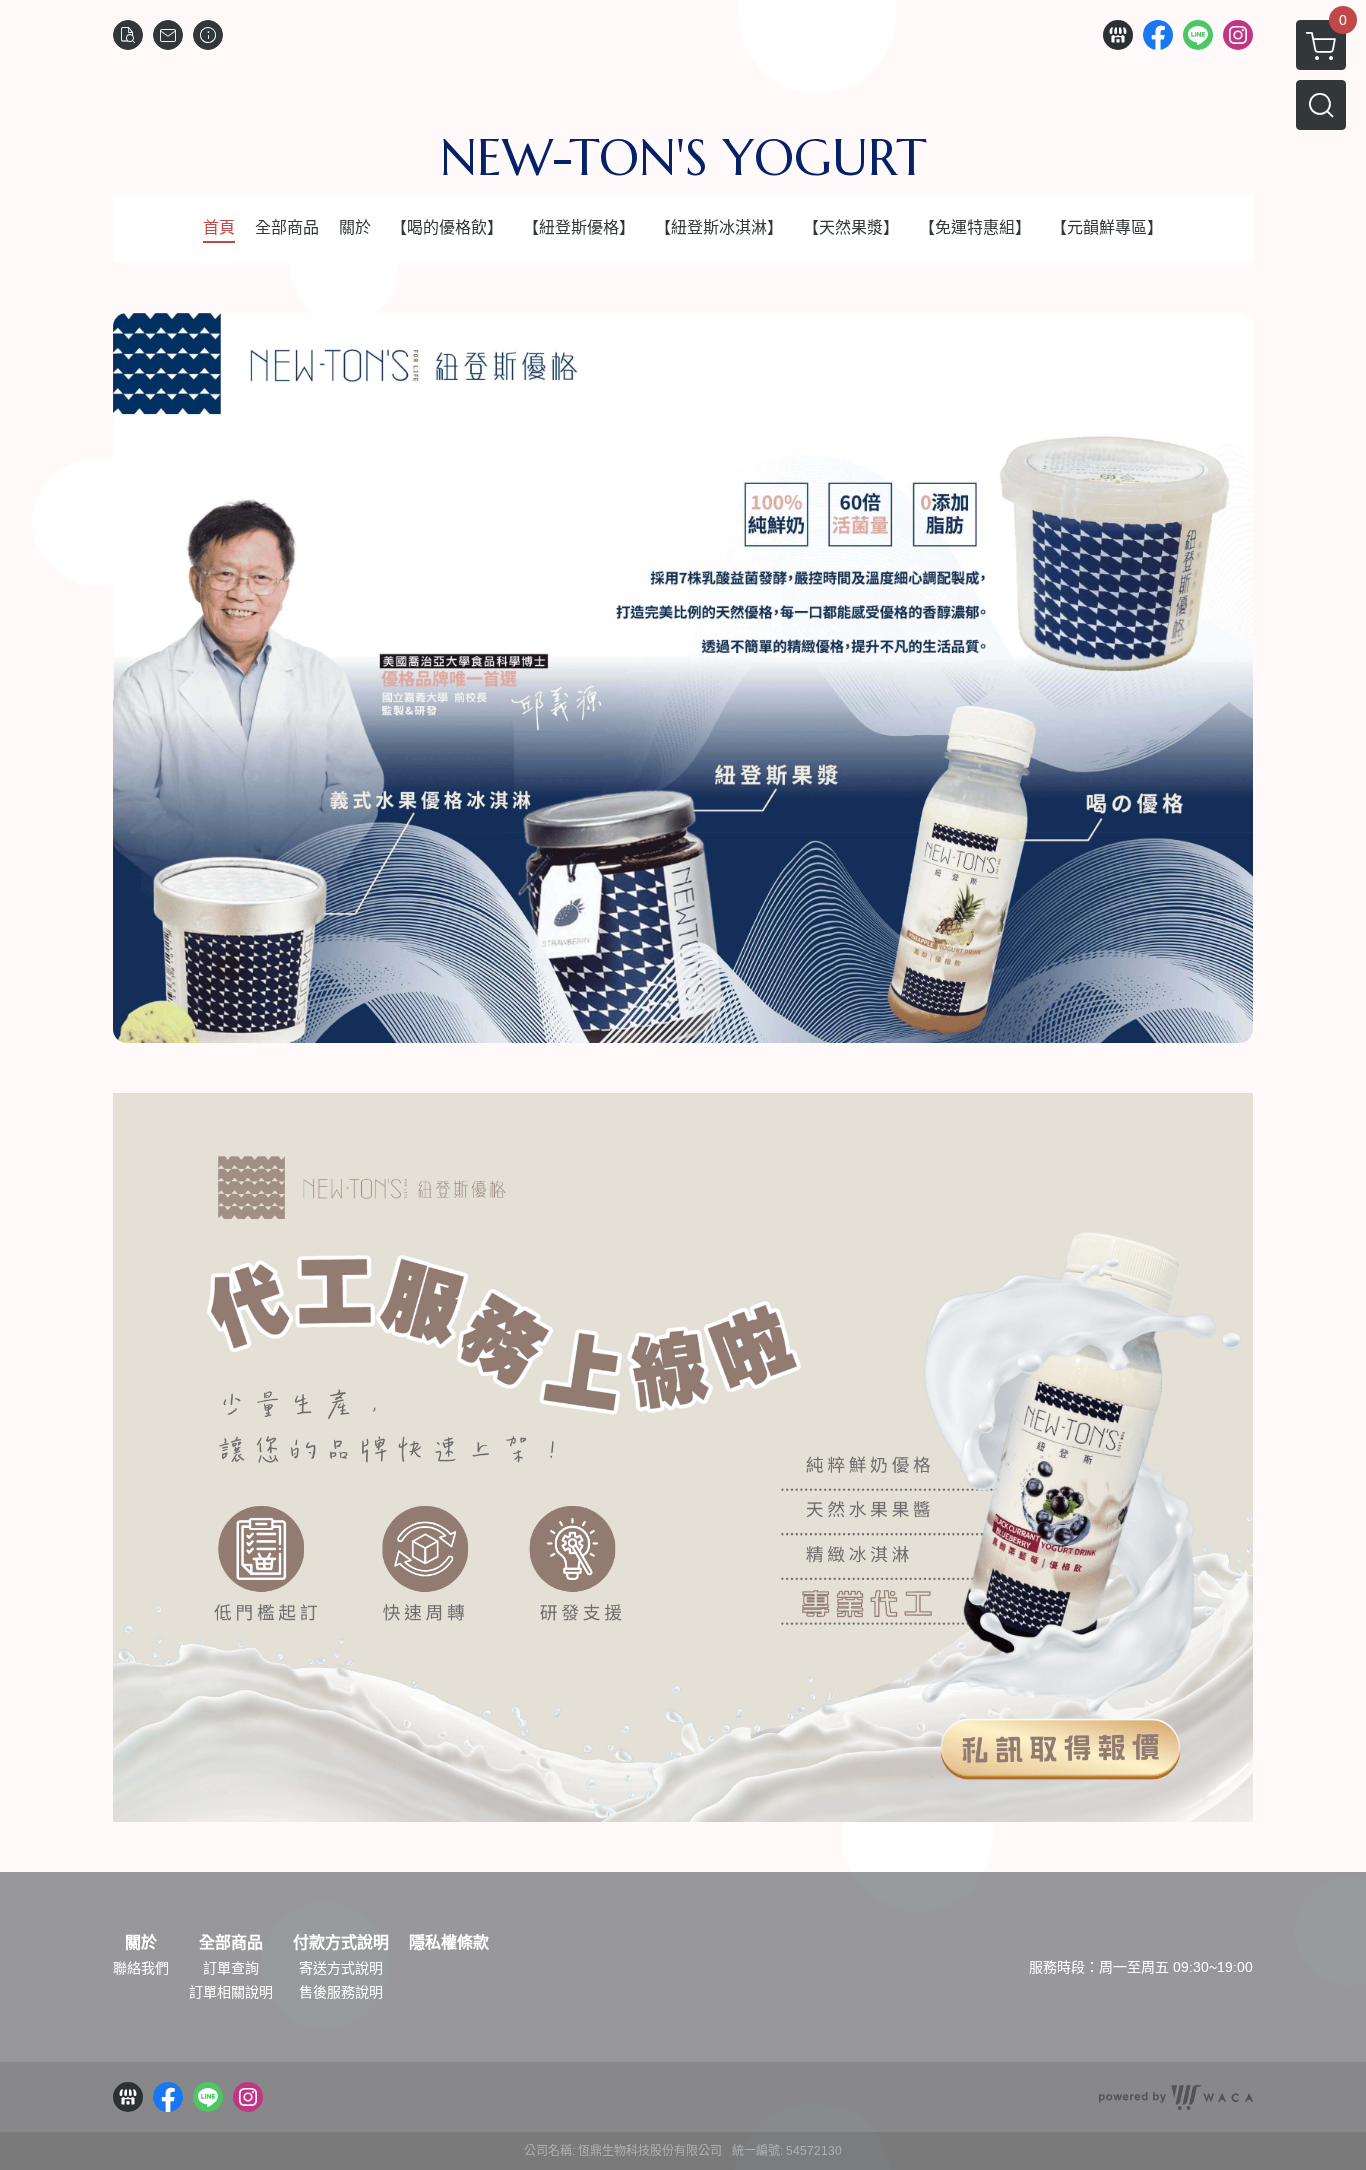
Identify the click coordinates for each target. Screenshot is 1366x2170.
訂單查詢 (231, 1968)
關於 (141, 1943)
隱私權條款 (449, 1943)
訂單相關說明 (231, 1992)
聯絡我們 (141, 1968)
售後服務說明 (341, 1992)
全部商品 (231, 1943)
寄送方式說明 (341, 1968)
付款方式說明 (341, 1943)
